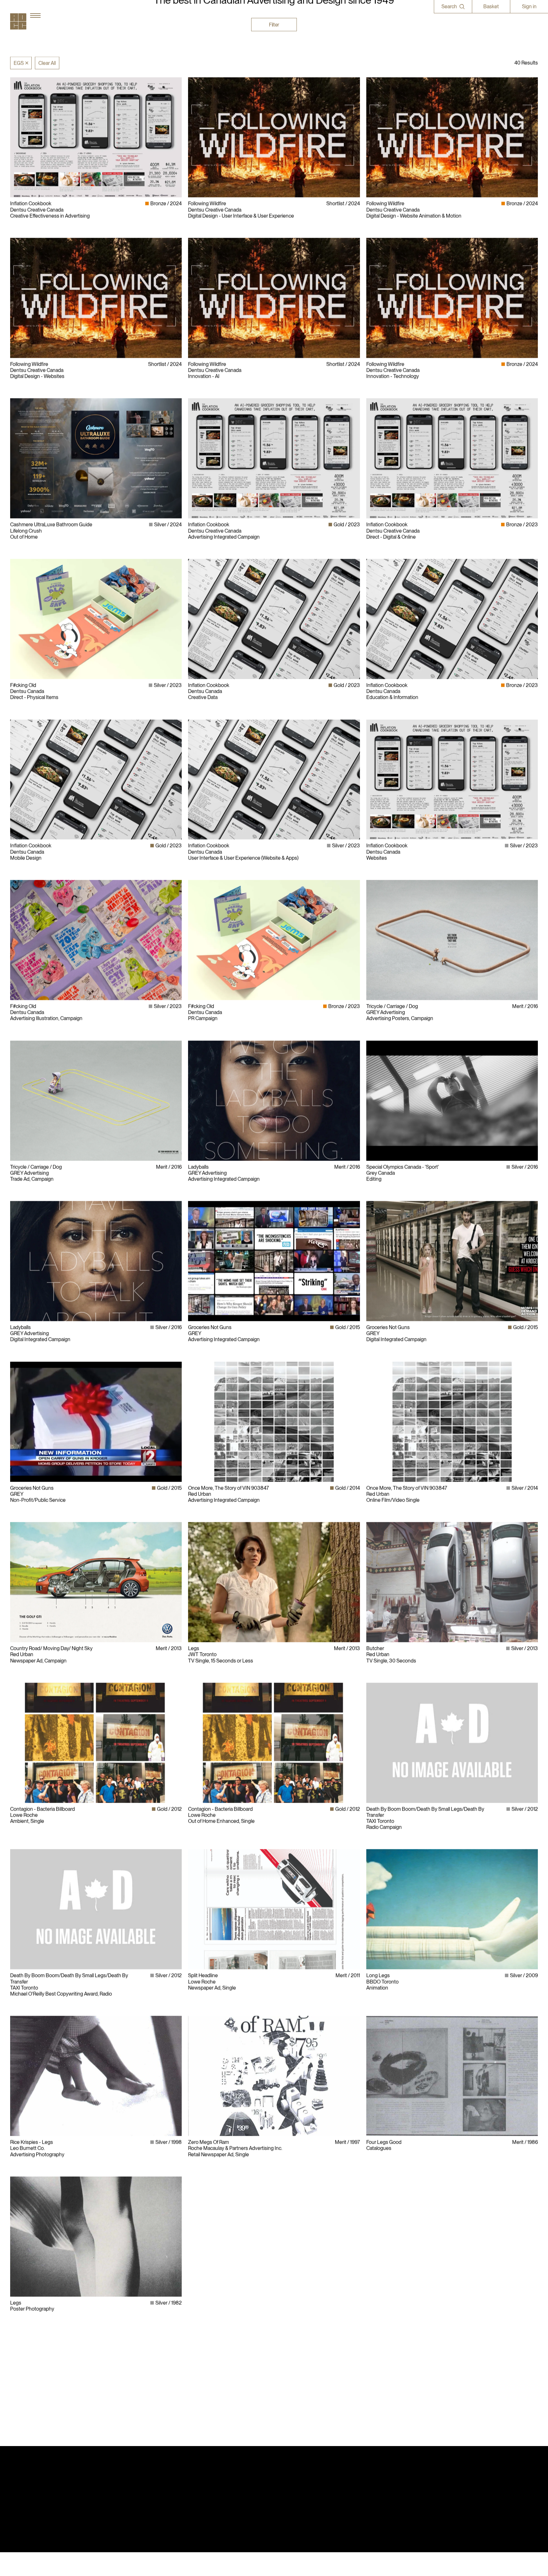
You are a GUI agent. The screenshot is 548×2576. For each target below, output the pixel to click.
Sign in (529, 6)
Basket (491, 6)
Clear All (47, 63)
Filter (274, 25)
